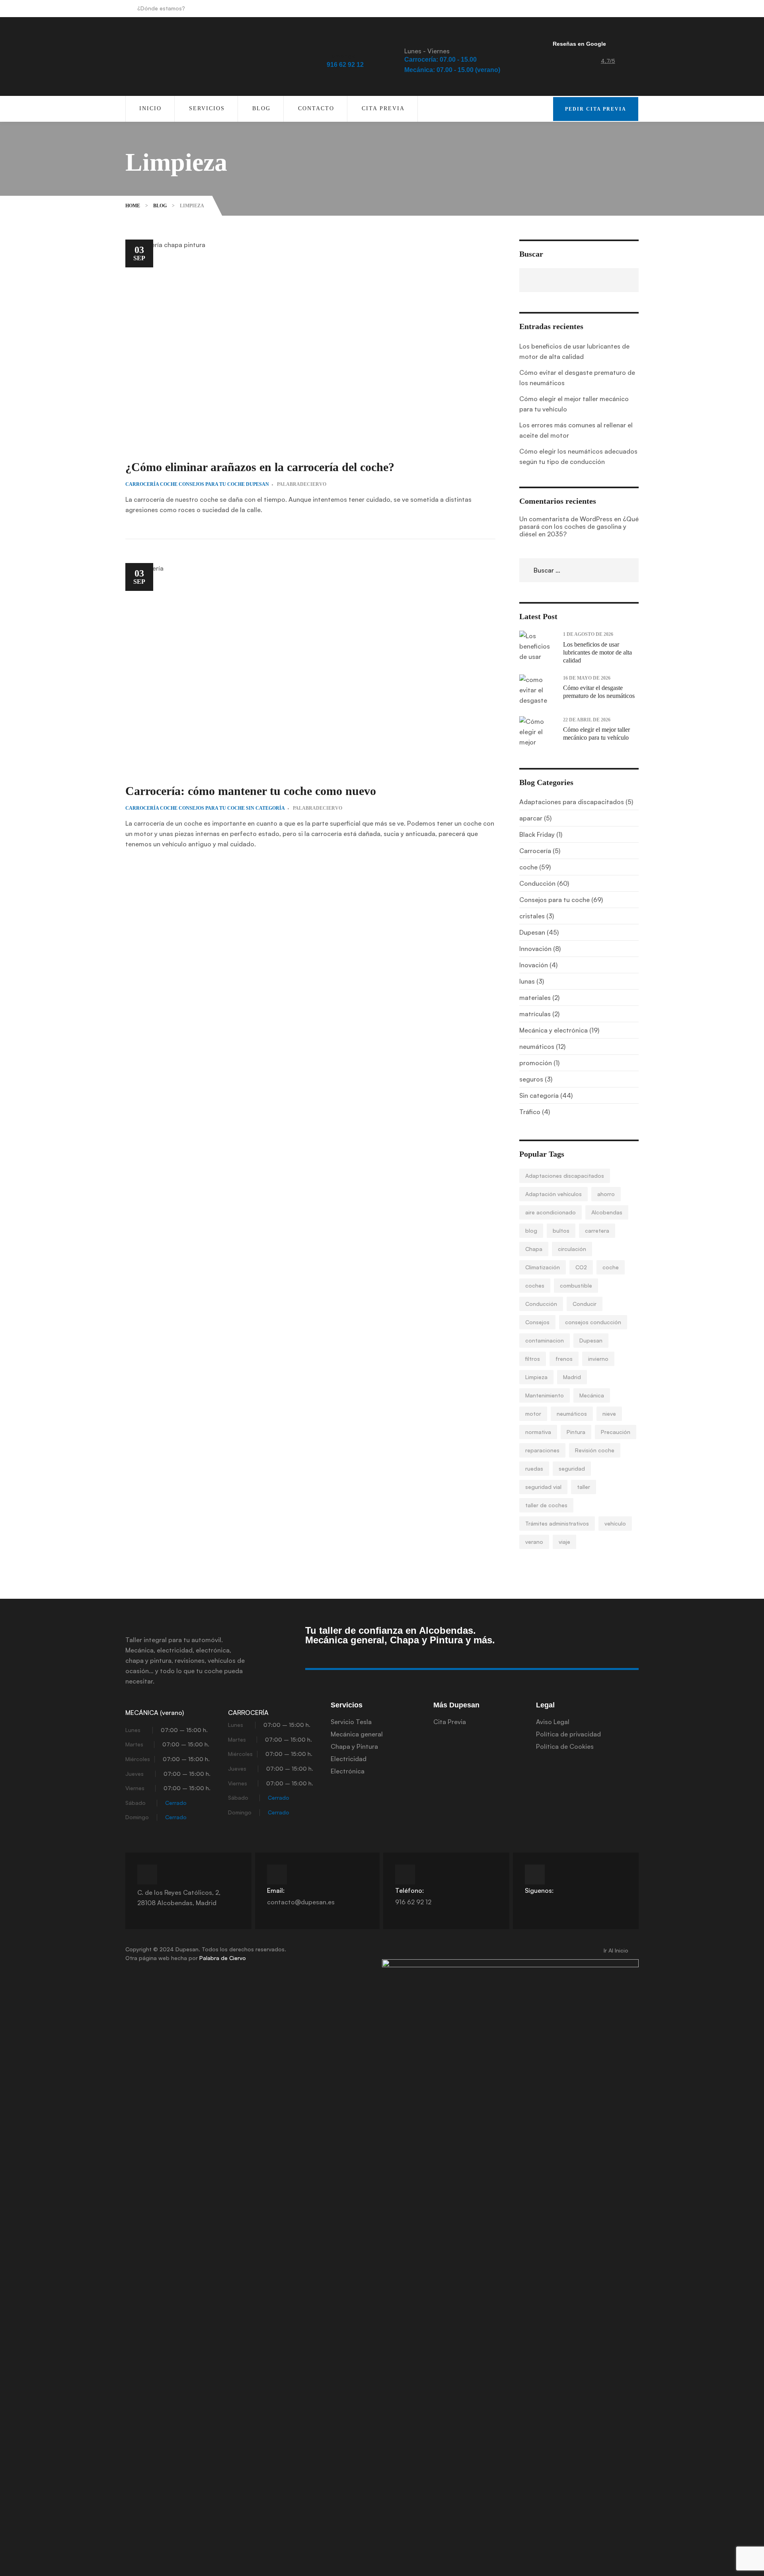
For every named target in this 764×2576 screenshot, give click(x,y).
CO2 (581, 1267)
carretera (597, 1231)
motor (533, 1414)
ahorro (606, 1194)
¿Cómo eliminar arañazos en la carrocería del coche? (260, 467)
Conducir (585, 1304)
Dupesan (257, 484)
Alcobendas (607, 1212)
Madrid (572, 1377)
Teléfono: (409, 1890)
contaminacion (545, 1340)
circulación (572, 1249)
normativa (538, 1432)
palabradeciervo (302, 484)
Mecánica (592, 1395)
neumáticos (572, 1414)
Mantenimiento (545, 1395)
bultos (561, 1231)
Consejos (537, 1322)
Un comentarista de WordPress (566, 519)
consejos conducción (593, 1322)
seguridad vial (543, 1487)
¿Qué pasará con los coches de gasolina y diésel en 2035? (579, 526)
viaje (564, 1542)
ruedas (534, 1468)
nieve (609, 1414)
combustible (576, 1285)
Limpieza (536, 1377)
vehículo (615, 1523)
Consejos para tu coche (212, 484)
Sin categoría (265, 808)
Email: (276, 1890)
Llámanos (341, 56)
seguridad (572, 1468)
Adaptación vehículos (554, 1194)
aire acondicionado (551, 1212)
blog (531, 1231)
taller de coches (546, 1505)
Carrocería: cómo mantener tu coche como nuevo (251, 791)
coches (535, 1285)
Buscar (531, 254)
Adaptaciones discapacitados (565, 1176)
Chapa (534, 1249)
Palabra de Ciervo (223, 1958)
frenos (564, 1359)
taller (584, 1487)
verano (534, 1542)
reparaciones (542, 1450)
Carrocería (142, 484)
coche (169, 484)
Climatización (543, 1267)
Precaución (616, 1432)
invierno (598, 1359)
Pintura (576, 1432)
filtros (533, 1359)
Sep (139, 253)
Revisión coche (595, 1450)
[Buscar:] (579, 570)
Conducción (541, 1304)
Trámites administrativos (557, 1523)
